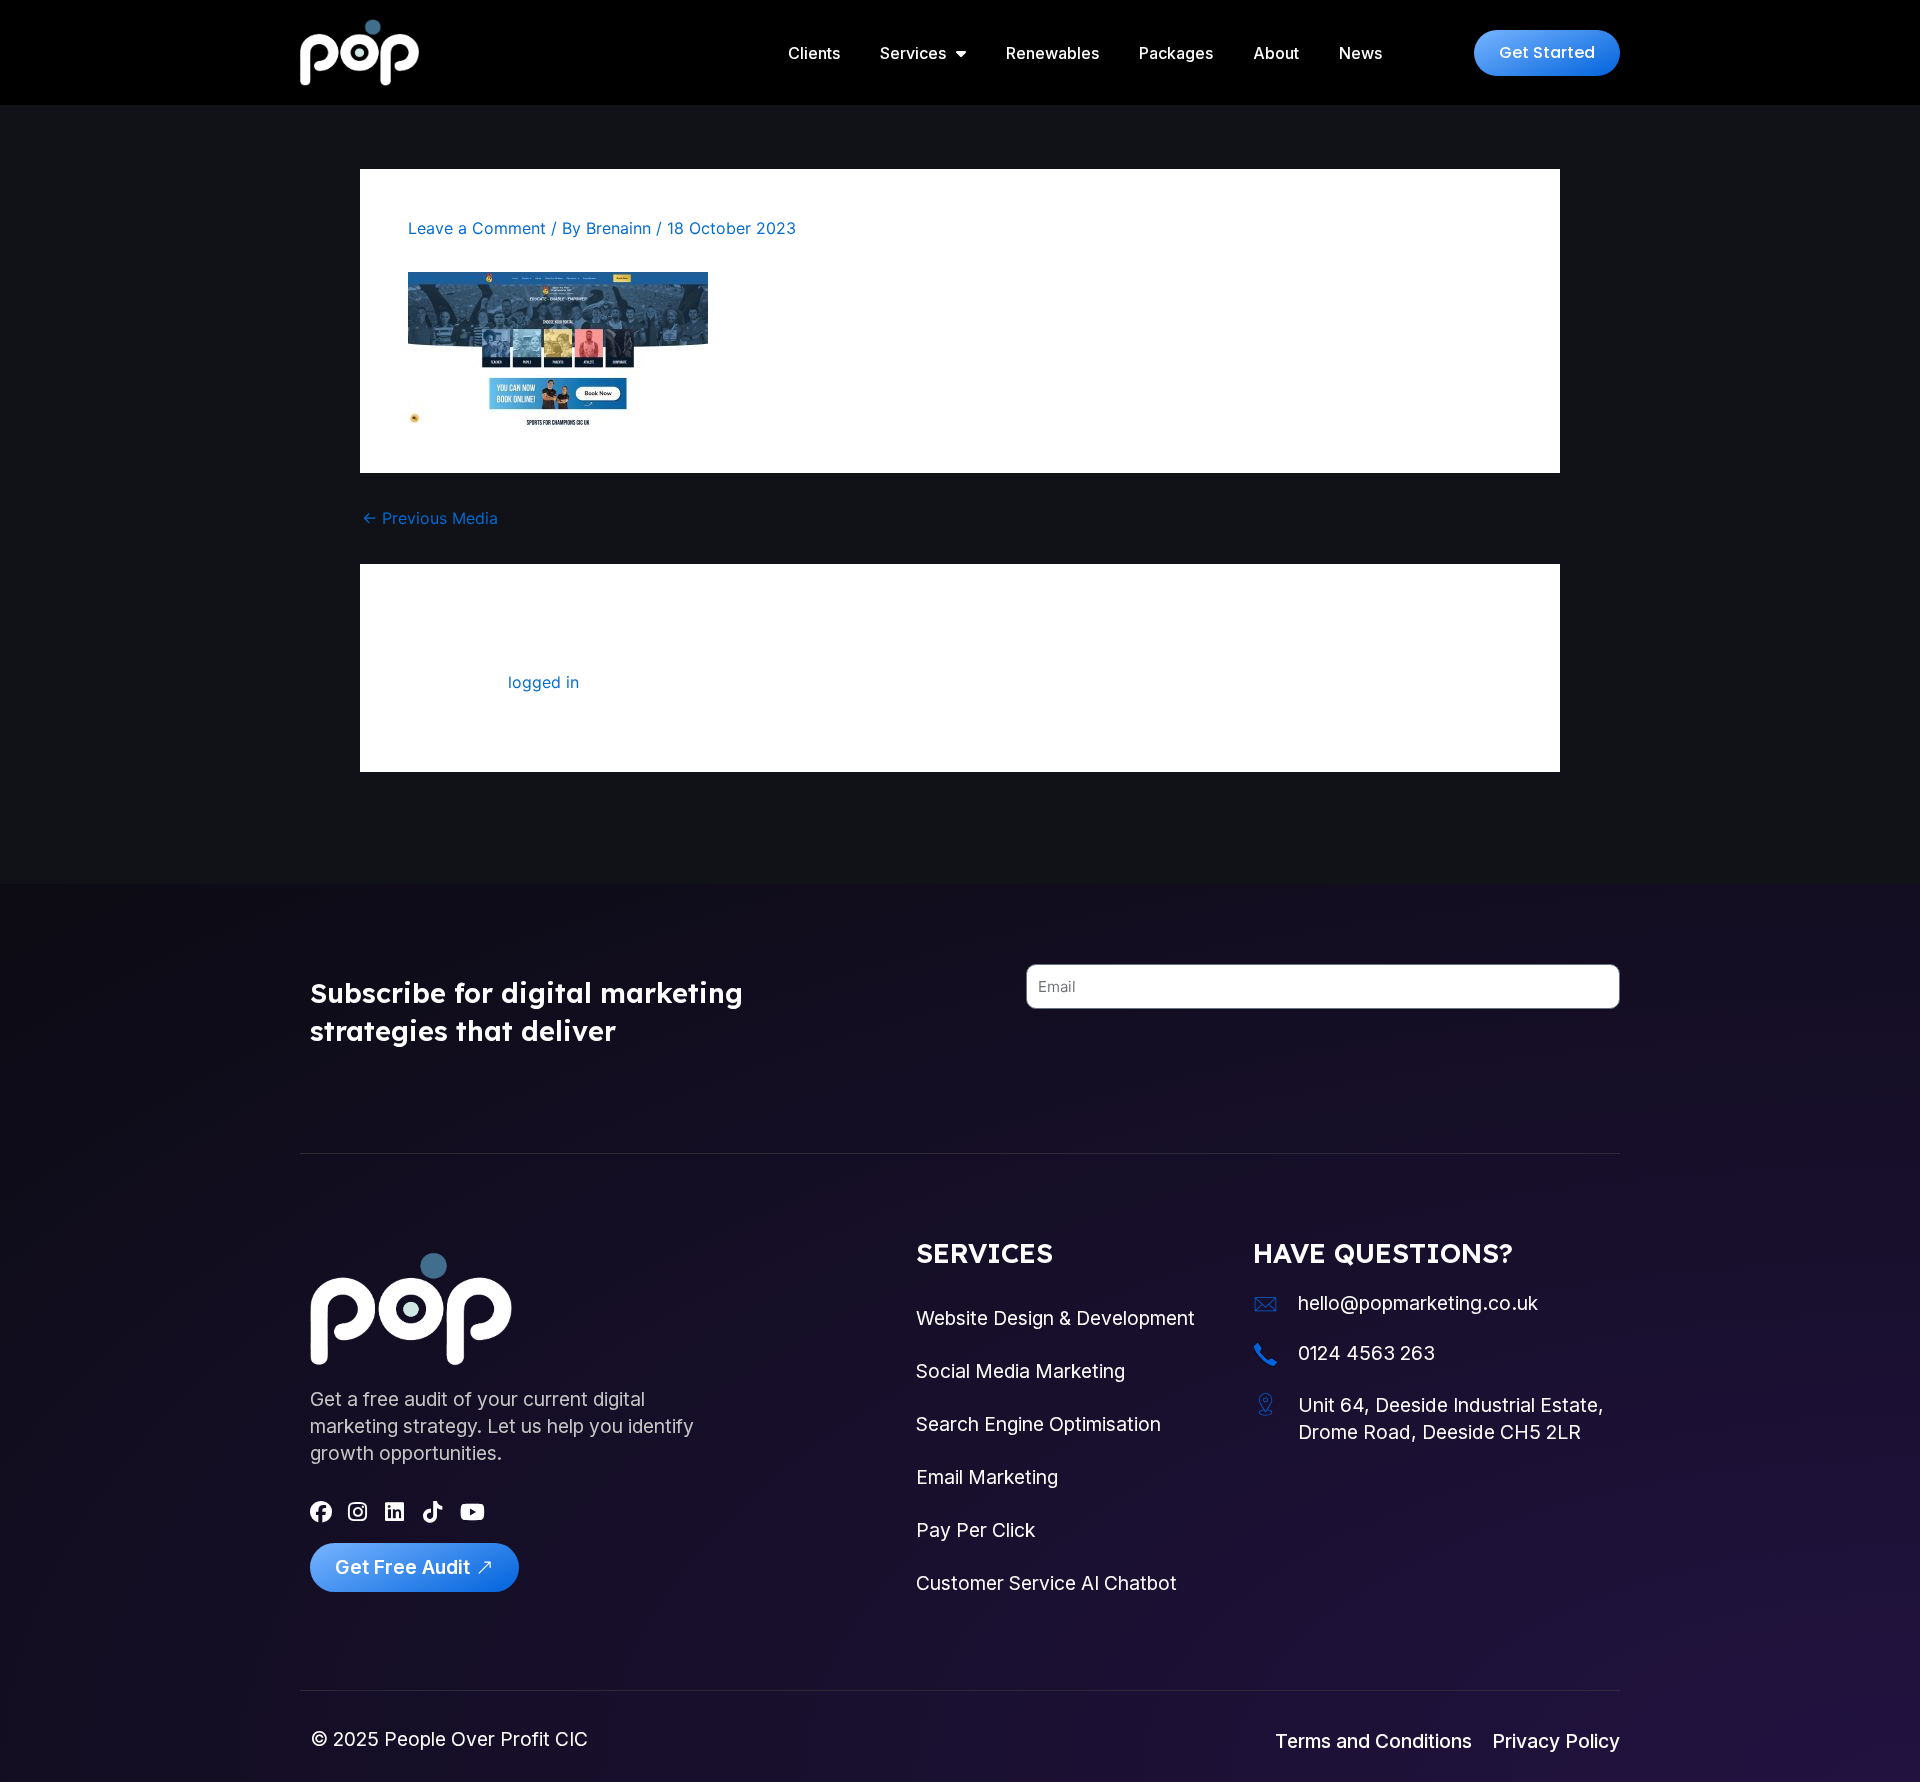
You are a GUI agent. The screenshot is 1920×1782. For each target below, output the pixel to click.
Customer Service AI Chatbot (1046, 1583)
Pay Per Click (975, 1530)
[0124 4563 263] (1265, 1354)
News (1360, 53)
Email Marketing (987, 1477)
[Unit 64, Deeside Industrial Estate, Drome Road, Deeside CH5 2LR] (1265, 1404)
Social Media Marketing (1020, 1371)
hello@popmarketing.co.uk (1418, 1303)
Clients (814, 53)
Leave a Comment (477, 228)
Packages (1176, 53)
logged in (543, 682)
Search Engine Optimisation (1038, 1424)
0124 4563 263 (1366, 1353)
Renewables (1052, 53)
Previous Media (430, 518)
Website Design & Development (1055, 1318)
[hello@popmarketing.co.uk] (1265, 1304)
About (1276, 53)
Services (913, 53)
